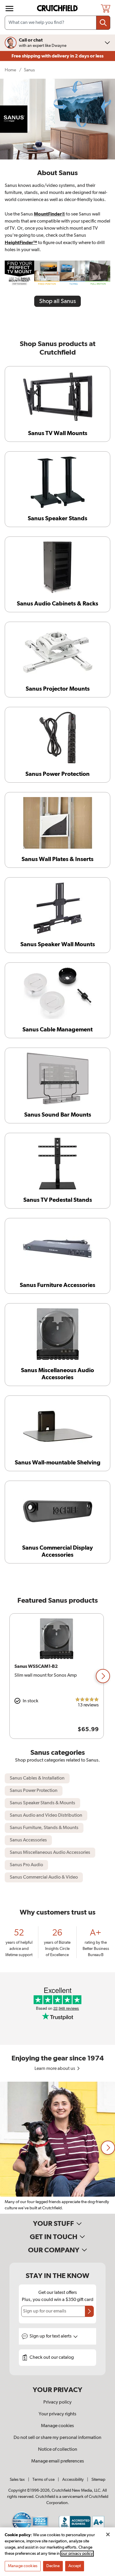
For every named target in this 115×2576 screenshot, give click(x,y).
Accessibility (73, 2480)
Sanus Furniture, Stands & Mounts (44, 1828)
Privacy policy (57, 2402)
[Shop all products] (9, 9)
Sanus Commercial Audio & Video (44, 1877)
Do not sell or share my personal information (57, 2438)
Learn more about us (55, 2069)
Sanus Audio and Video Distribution (46, 1815)
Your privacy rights (57, 2414)
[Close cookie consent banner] (108, 2534)
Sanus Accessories (28, 1840)
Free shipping (57, 56)
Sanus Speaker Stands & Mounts (42, 1803)
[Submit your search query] (103, 23)
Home (10, 70)
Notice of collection (58, 2450)
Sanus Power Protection (34, 1791)
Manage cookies (57, 2426)
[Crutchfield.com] (58, 8)
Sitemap (98, 2480)
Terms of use (43, 2480)
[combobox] (57, 23)
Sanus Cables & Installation (37, 1778)
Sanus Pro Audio (26, 1865)
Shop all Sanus (57, 301)
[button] (103, 1676)
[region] (57, 1676)
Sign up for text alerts (51, 2336)
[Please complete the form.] (89, 2311)
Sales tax (17, 2480)
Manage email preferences (58, 2461)
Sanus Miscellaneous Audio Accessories (50, 1853)
